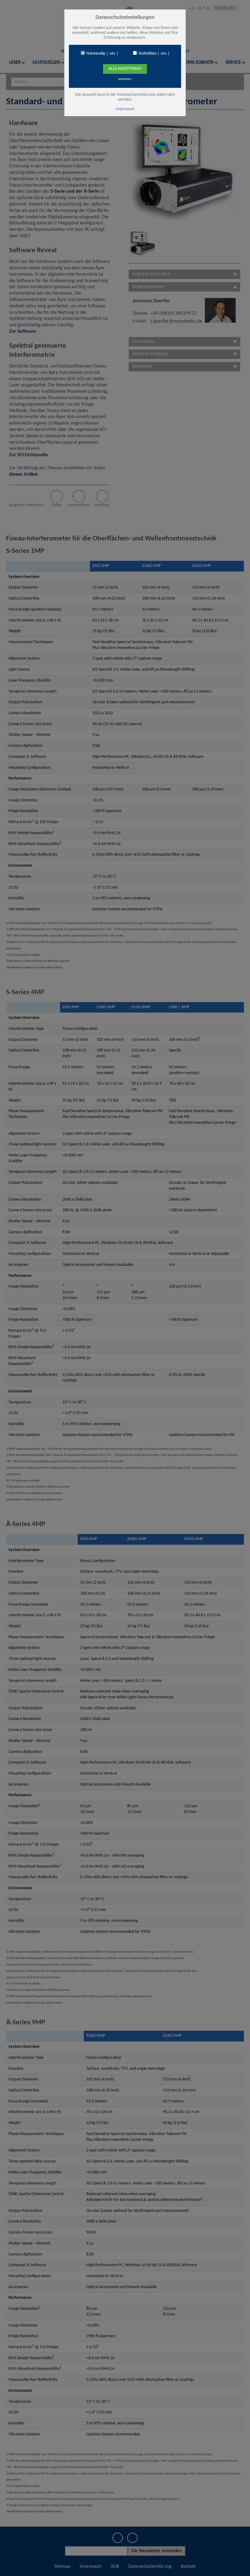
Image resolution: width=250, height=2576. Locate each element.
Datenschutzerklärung (136, 95)
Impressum (125, 109)
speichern (125, 79)
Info (112, 54)
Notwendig (96, 54)
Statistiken (147, 54)
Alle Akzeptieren (125, 69)
